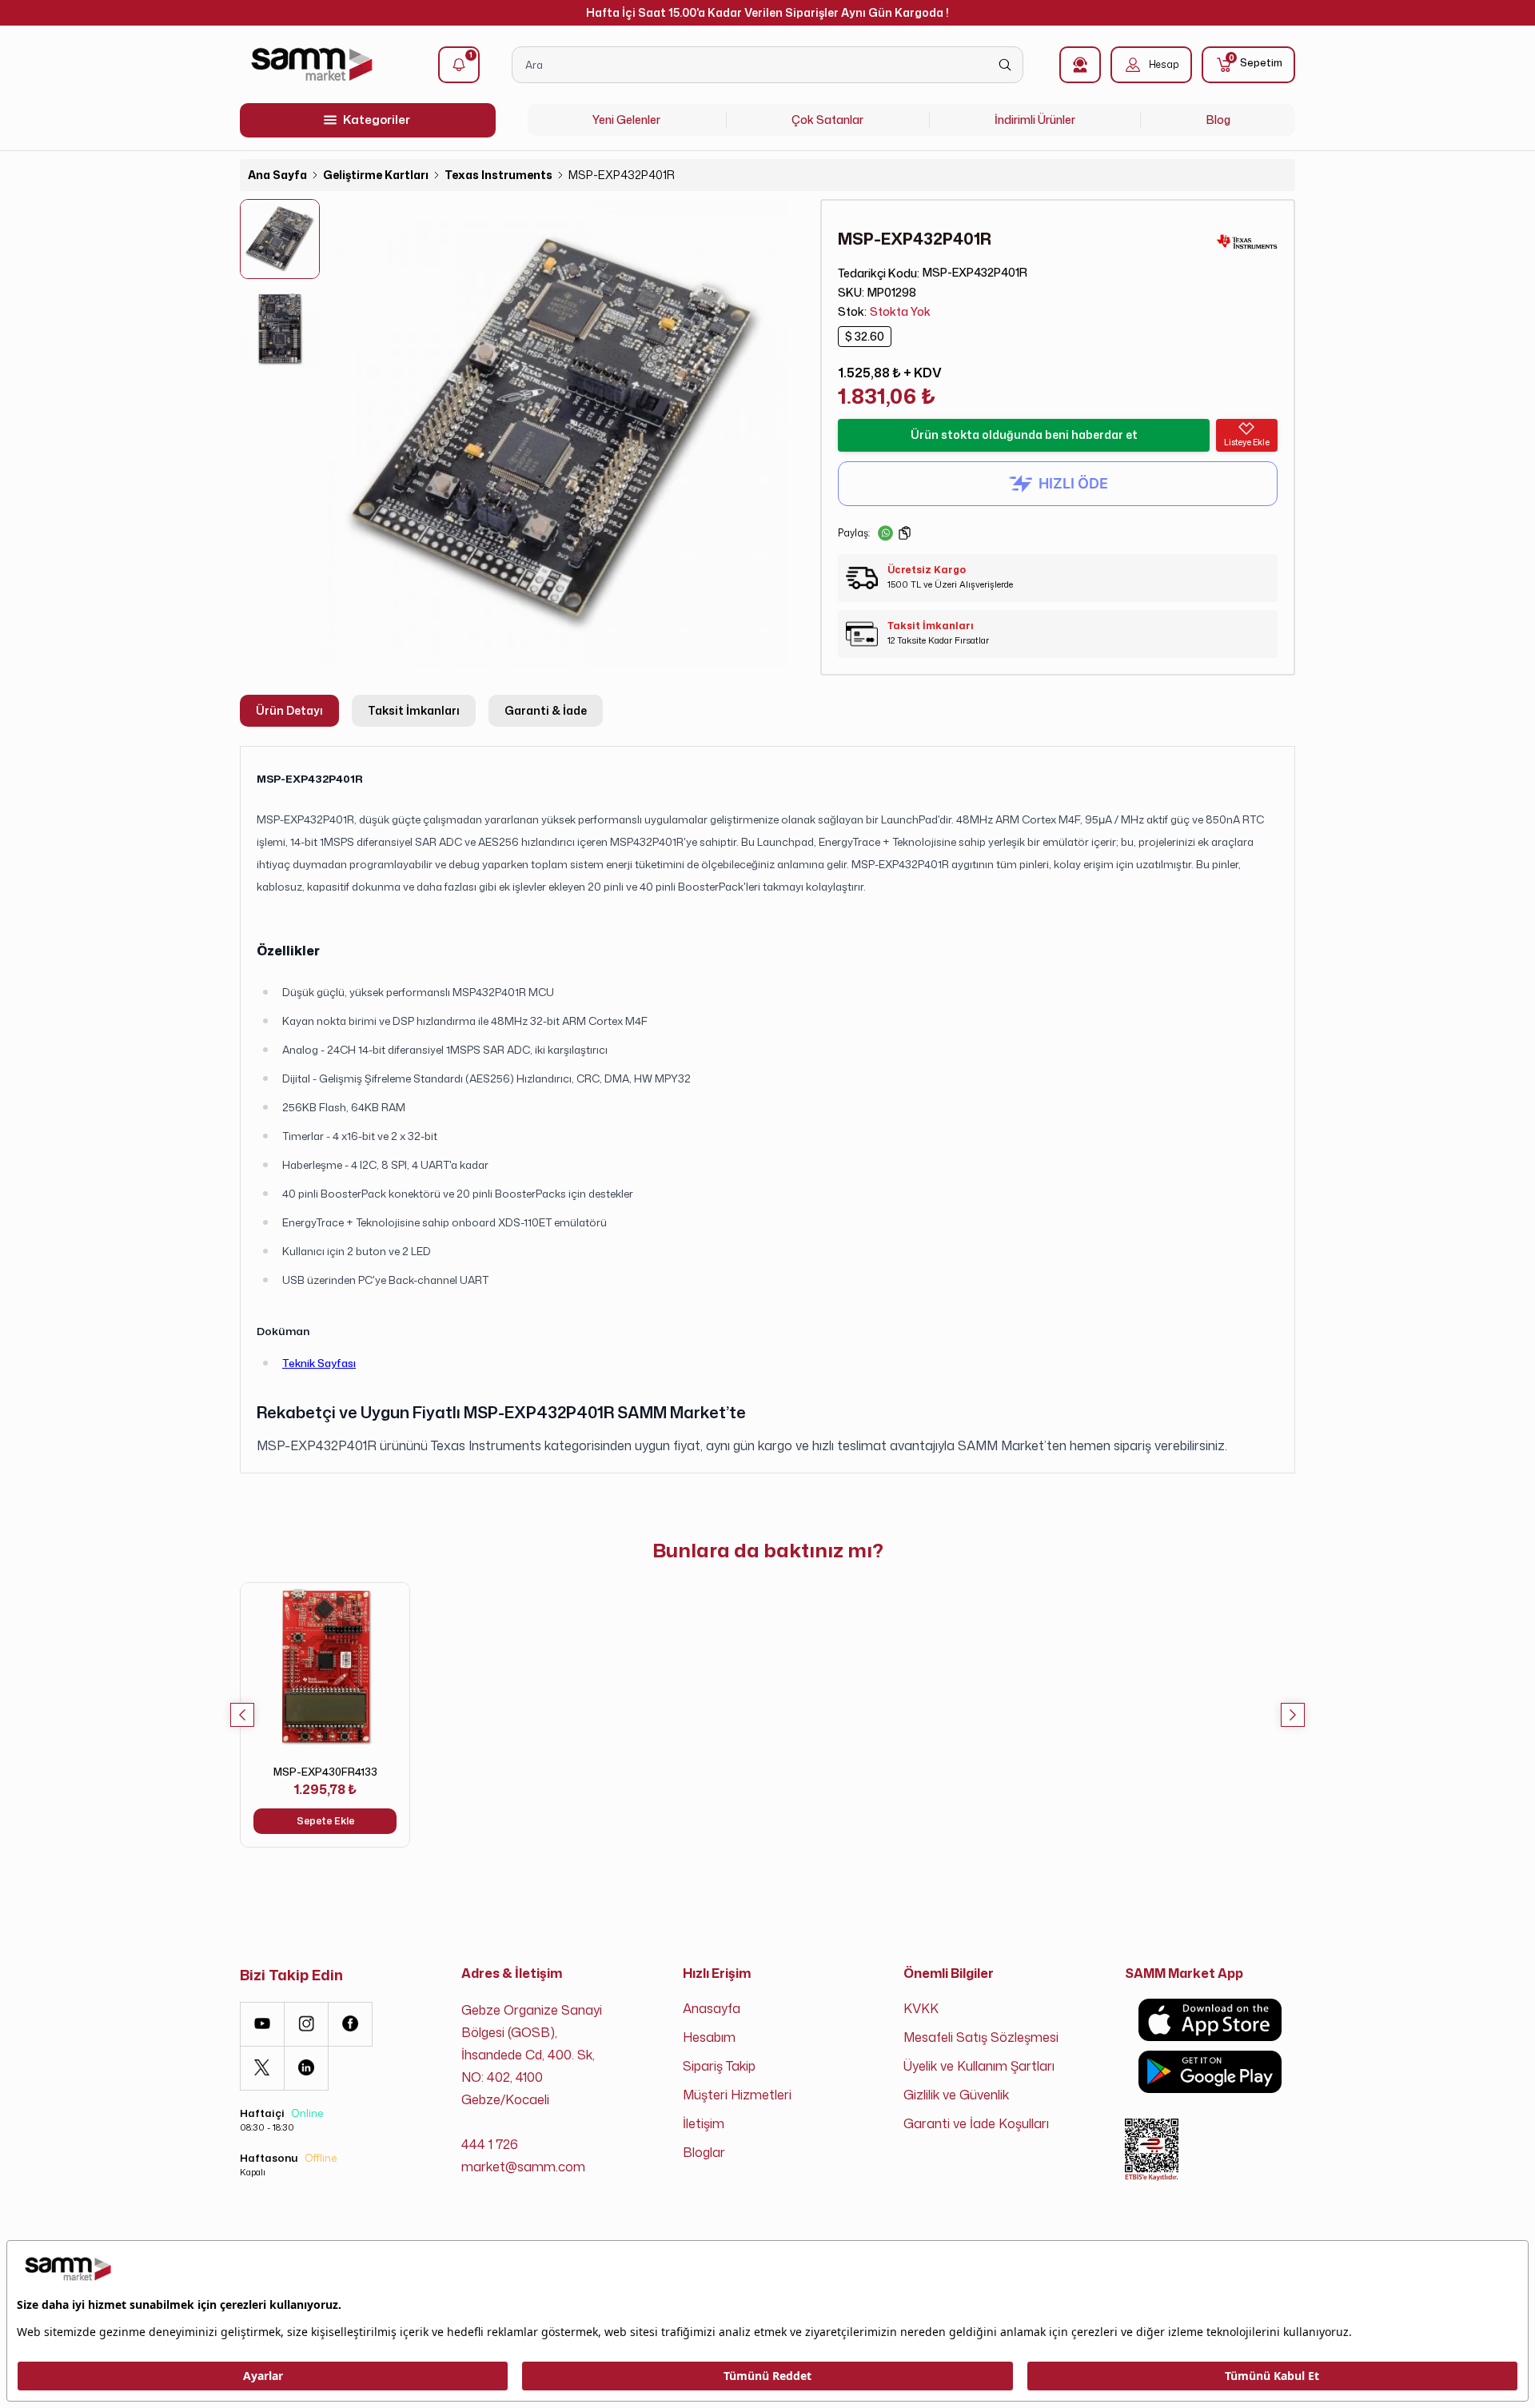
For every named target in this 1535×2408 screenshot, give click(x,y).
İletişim (704, 2123)
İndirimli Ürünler (1035, 120)
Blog (1218, 120)
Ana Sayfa (277, 175)
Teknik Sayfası (319, 1363)
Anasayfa (712, 2008)
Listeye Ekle (1247, 442)
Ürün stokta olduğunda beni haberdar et (1024, 435)
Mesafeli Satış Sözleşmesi (981, 2037)
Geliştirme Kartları (376, 175)
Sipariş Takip (719, 2066)
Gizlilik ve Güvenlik (956, 2095)
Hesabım (709, 2037)
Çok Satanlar (827, 120)
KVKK (921, 2008)
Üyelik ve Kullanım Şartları (979, 2066)
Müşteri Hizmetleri (737, 2095)
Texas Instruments (498, 175)
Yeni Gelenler (626, 120)
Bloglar (704, 2152)
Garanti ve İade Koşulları (976, 2123)
